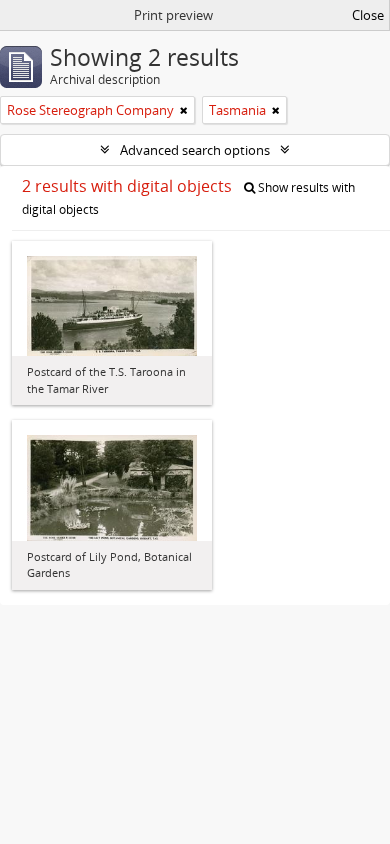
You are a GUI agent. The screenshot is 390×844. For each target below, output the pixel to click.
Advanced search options (195, 150)
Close (368, 15)
